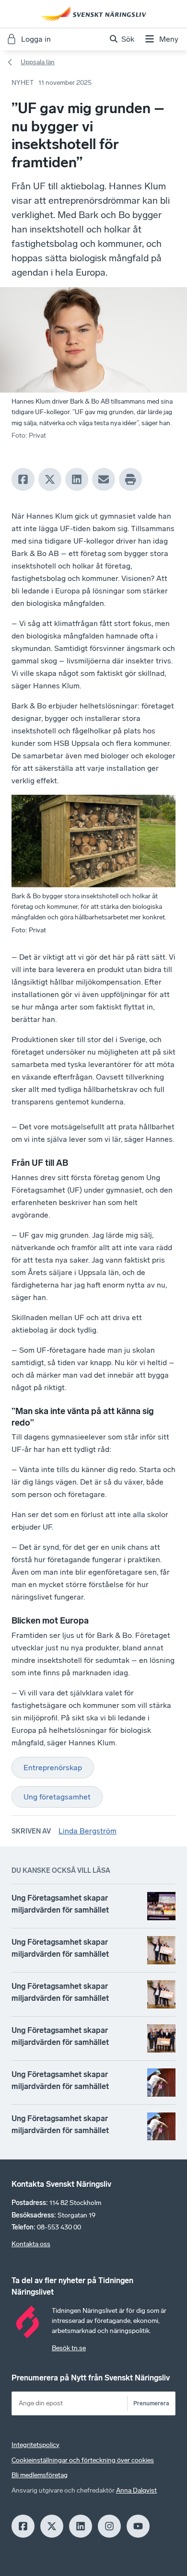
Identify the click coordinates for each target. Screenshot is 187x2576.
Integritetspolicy (35, 2445)
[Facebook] (23, 479)
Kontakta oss (31, 2244)
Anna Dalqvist (136, 2490)
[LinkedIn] (77, 479)
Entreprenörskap (53, 1768)
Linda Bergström (88, 1831)
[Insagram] (109, 2526)
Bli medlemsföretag (40, 2475)
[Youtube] (138, 2526)
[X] (50, 479)
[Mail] (104, 479)
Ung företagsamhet (57, 1797)
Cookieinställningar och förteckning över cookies (83, 2460)
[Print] (130, 479)
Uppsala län (38, 62)
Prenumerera (151, 2403)
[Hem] (93, 14)
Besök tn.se (69, 2348)
